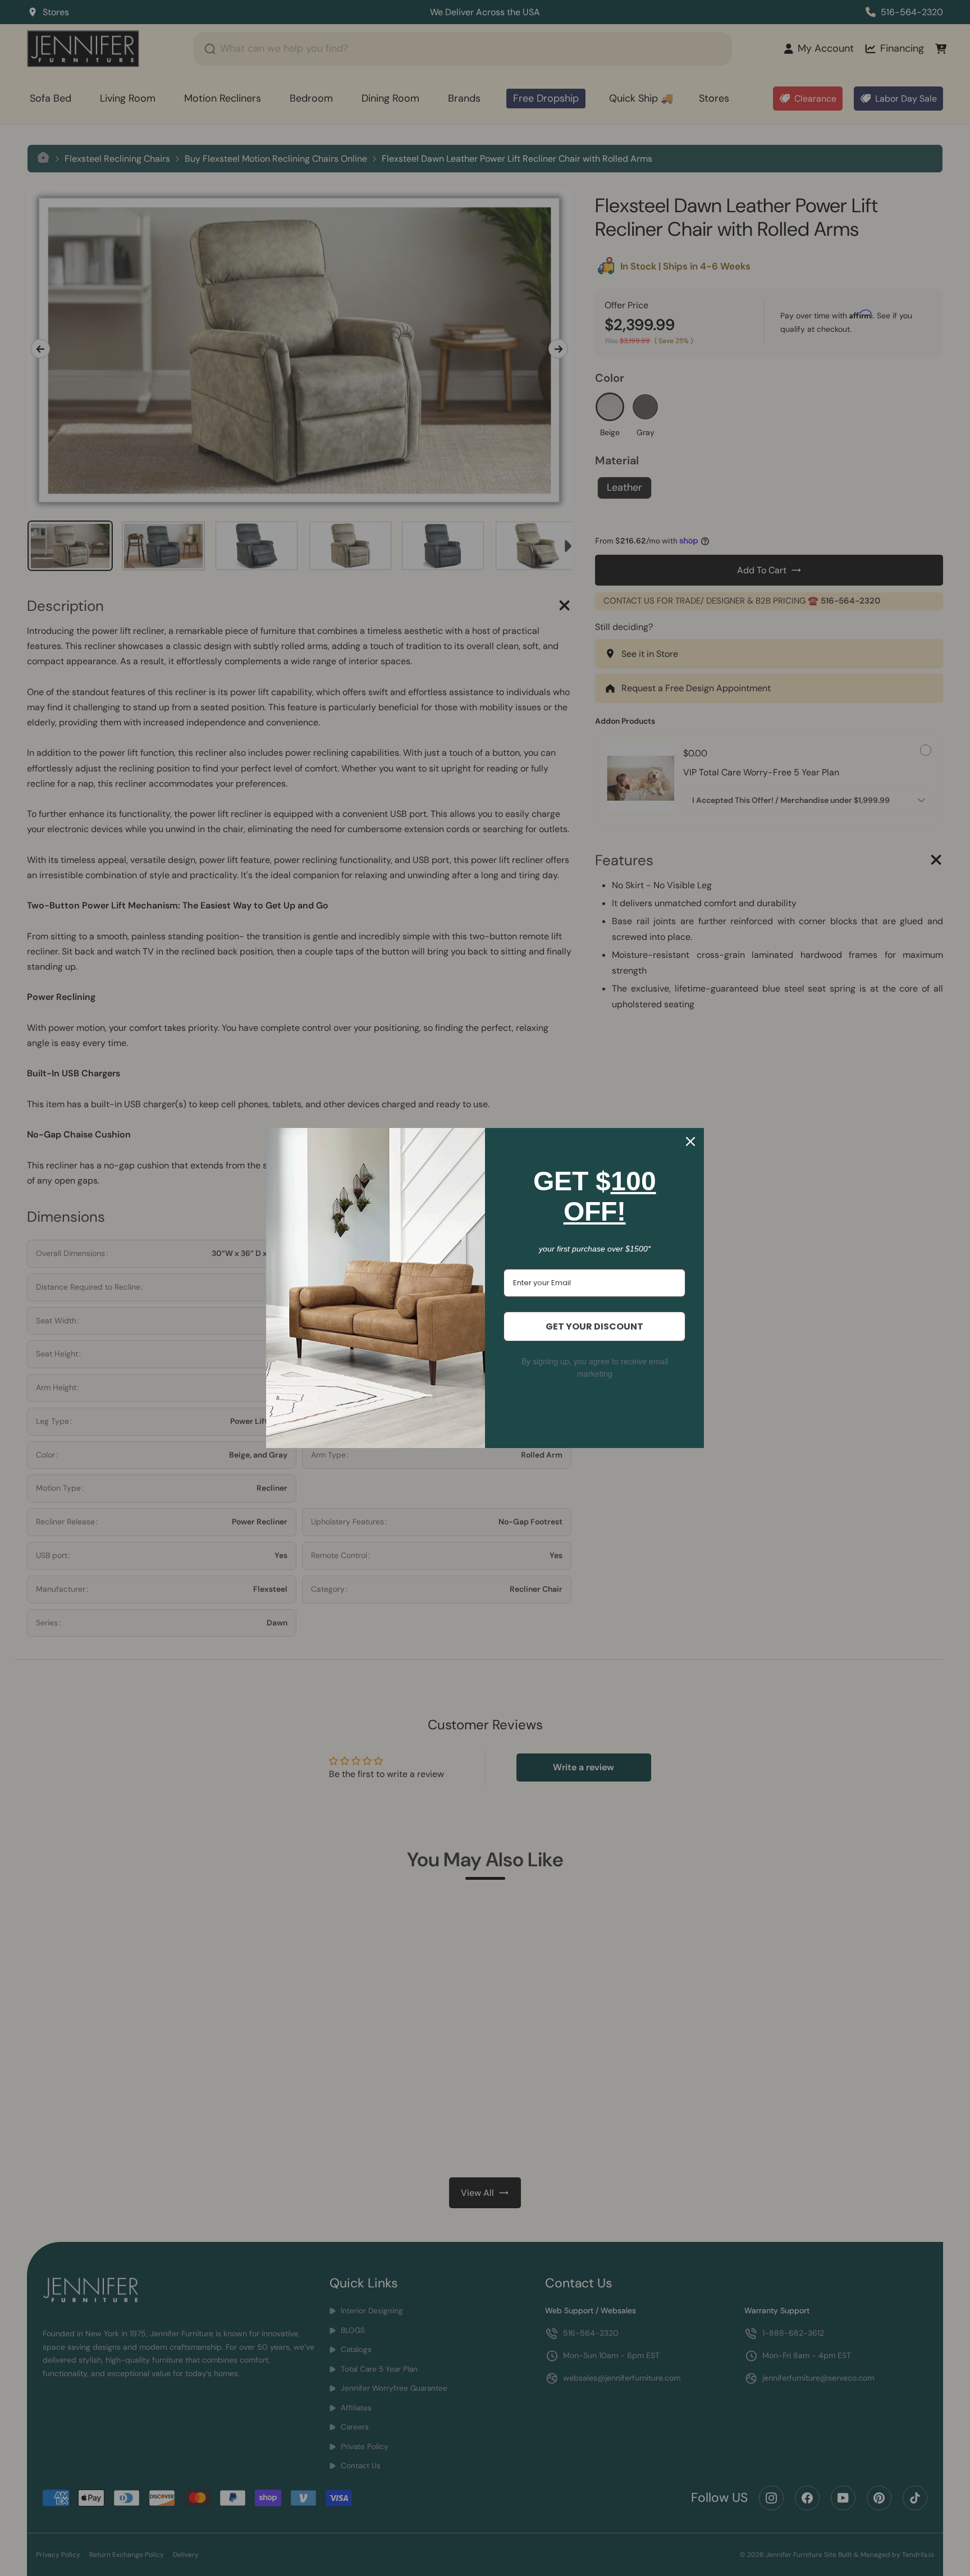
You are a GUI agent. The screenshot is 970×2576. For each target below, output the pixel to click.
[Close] (690, 1141)
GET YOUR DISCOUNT (594, 1326)
